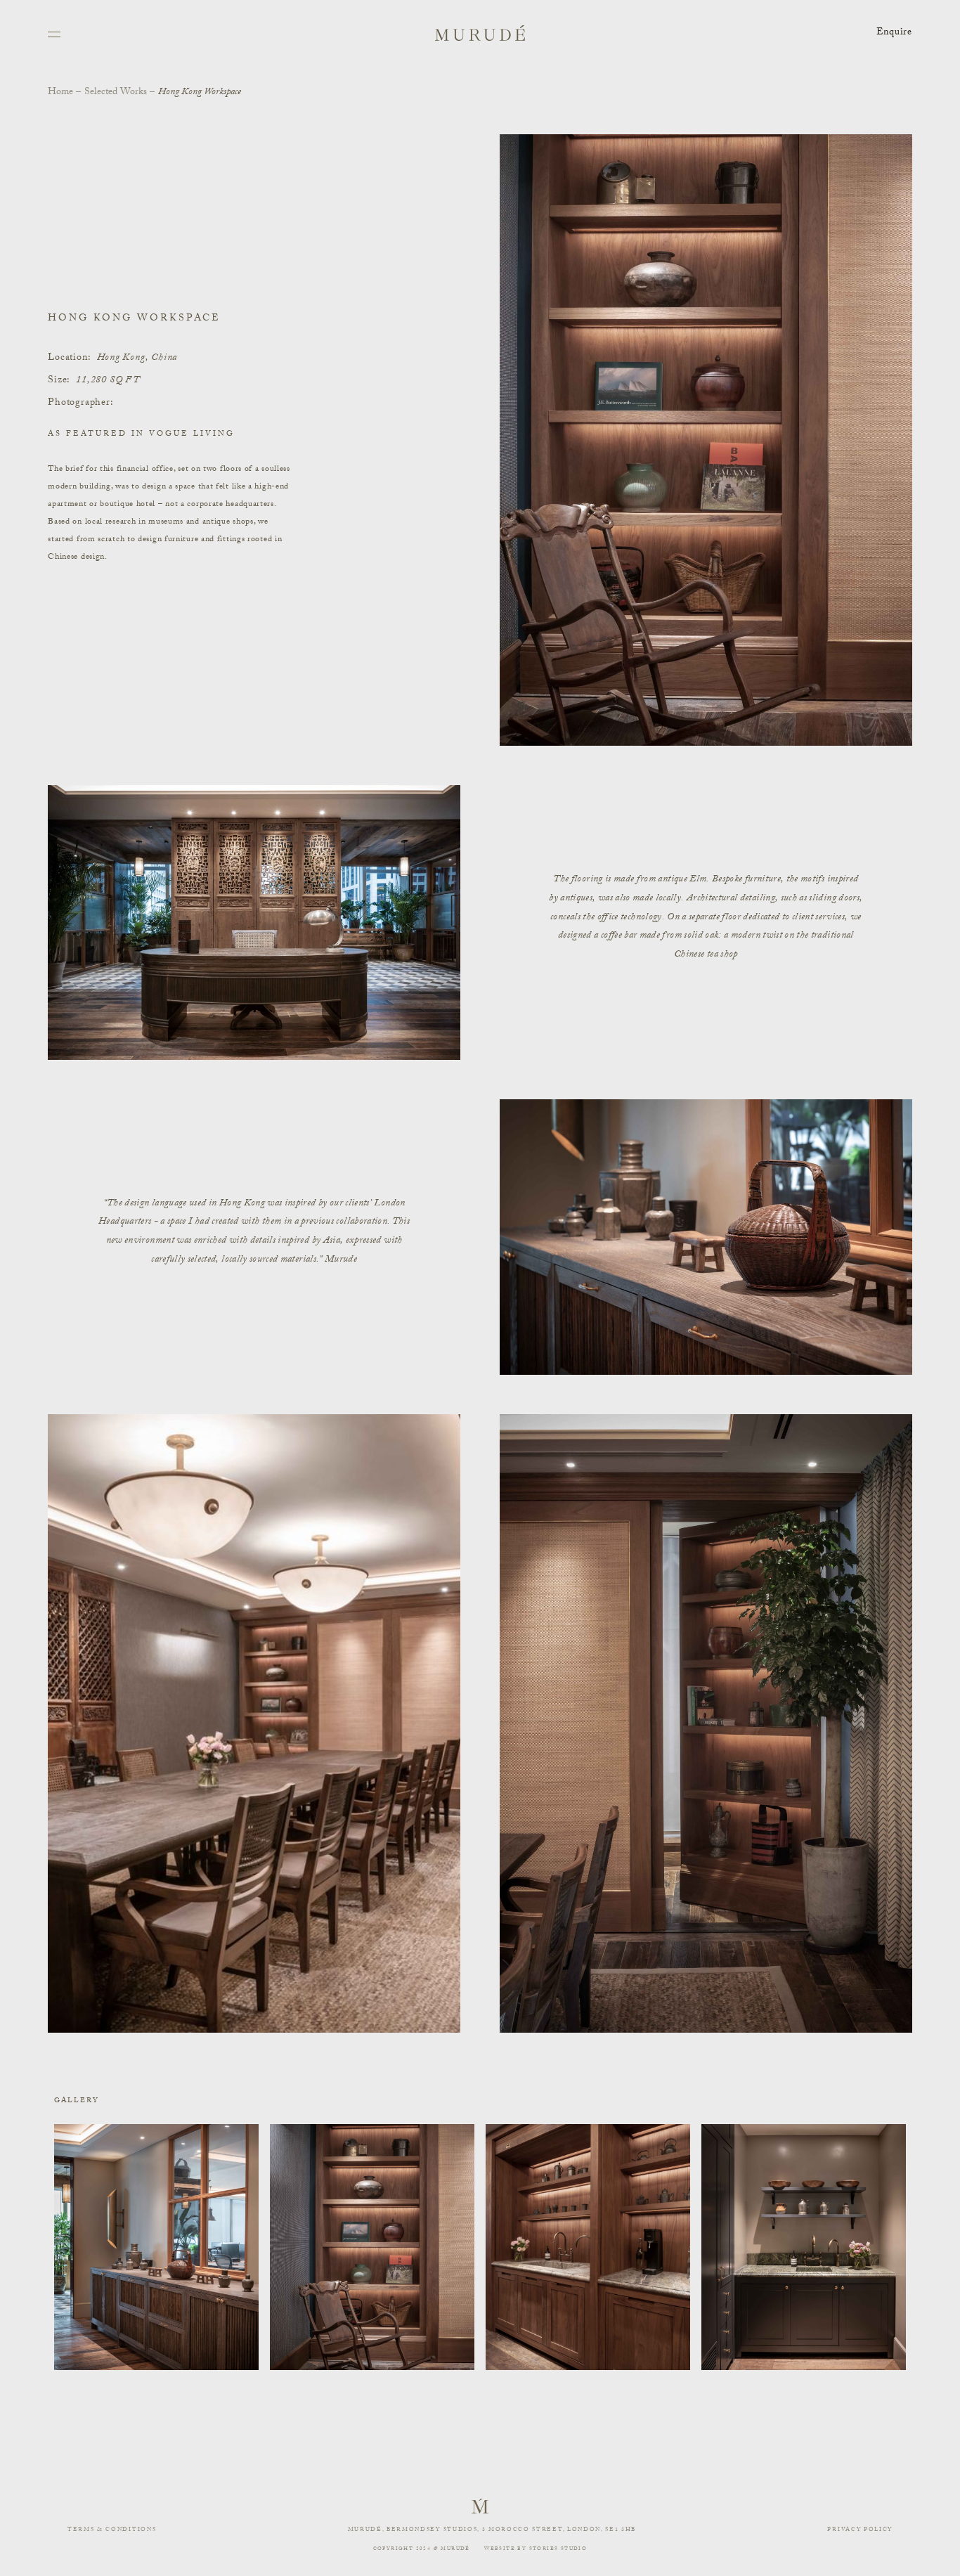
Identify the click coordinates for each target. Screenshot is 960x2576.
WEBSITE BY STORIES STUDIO (536, 2549)
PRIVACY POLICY (860, 2530)
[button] (55, 33)
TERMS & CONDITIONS (112, 2530)
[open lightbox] (156, 2247)
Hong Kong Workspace (200, 93)
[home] (480, 33)
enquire (894, 33)
